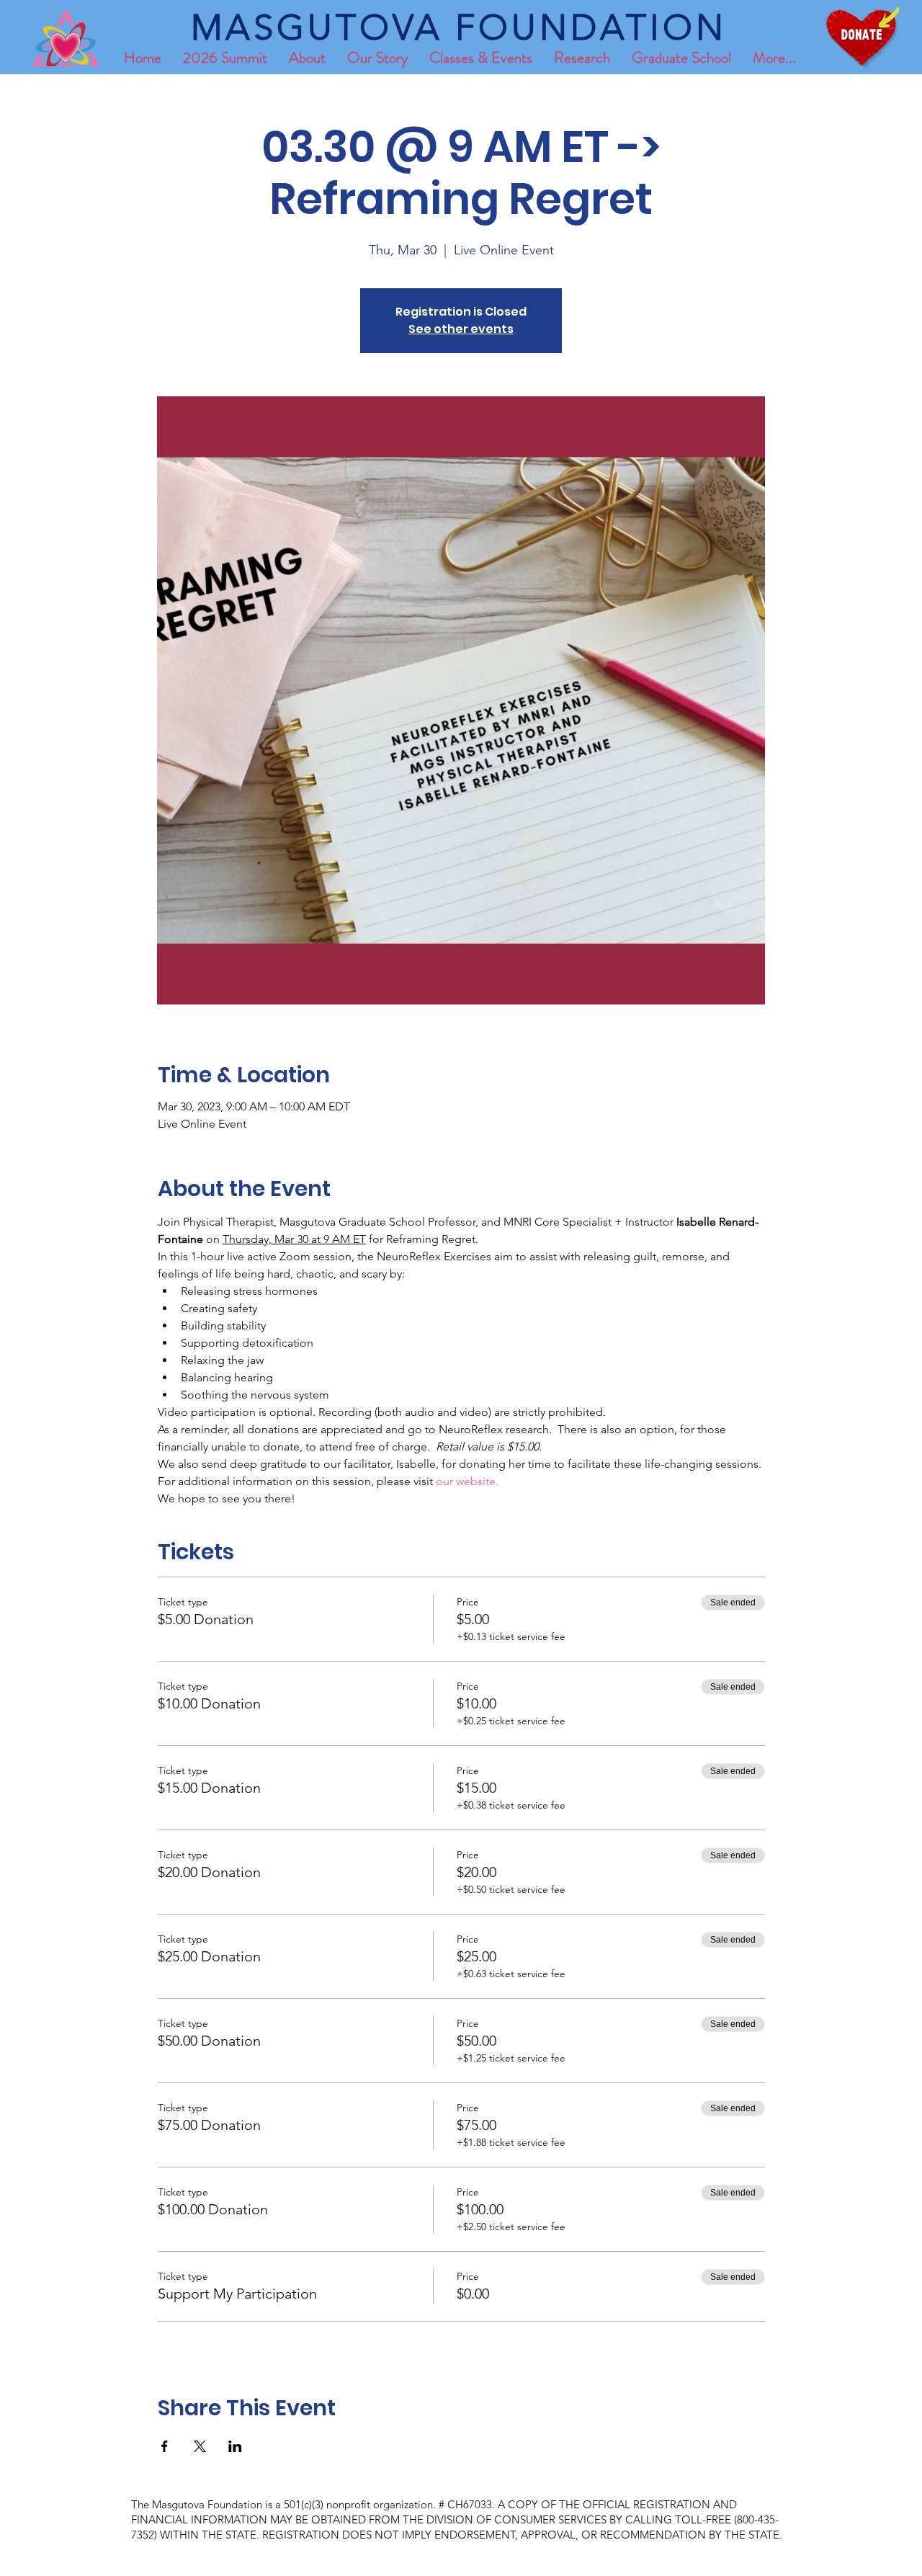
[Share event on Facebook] (165, 2446)
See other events (461, 329)
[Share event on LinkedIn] (235, 2446)
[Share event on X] (200, 2446)
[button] (681, 58)
